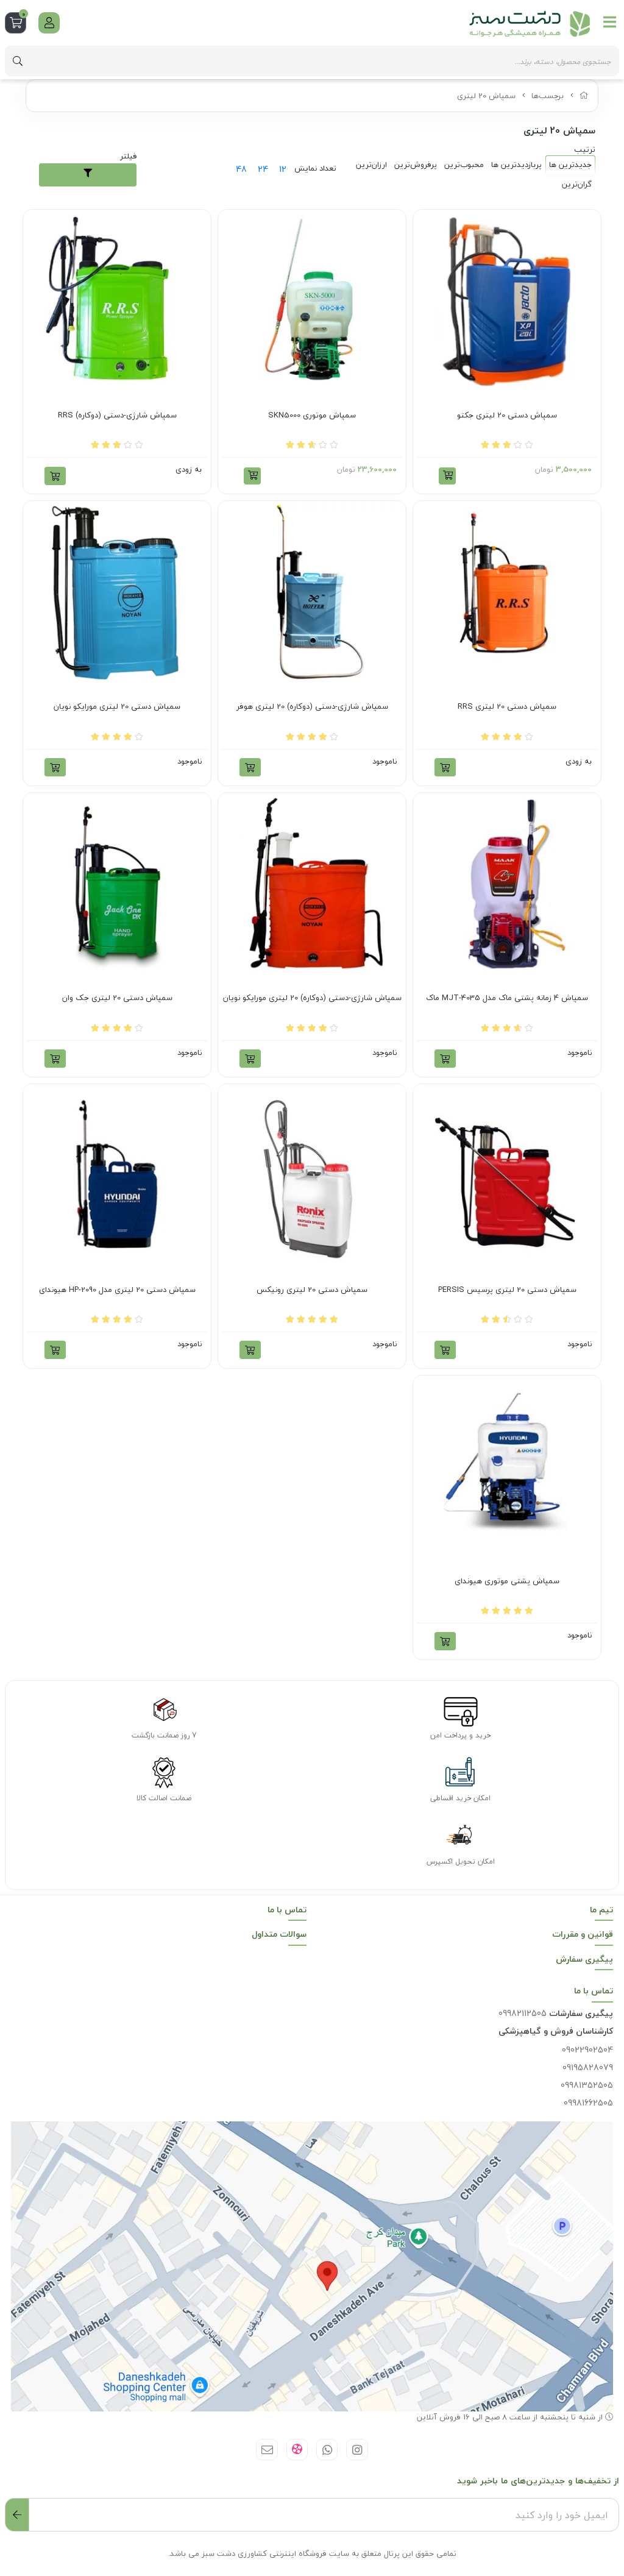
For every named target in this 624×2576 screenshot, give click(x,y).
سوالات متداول (279, 1934)
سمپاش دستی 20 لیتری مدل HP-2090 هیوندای (117, 1290)
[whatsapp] (327, 2450)
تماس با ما (287, 1910)
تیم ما (601, 1910)
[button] (447, 476)
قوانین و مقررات (583, 1934)
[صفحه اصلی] (584, 96)
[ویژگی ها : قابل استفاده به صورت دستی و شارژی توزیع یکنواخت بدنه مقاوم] (312, 887)
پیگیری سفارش (584, 1959)
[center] (18, 61)
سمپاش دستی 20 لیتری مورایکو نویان (117, 707)
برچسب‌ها (548, 96)
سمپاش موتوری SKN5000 (312, 416)
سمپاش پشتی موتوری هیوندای (507, 1581)
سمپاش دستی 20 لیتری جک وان (117, 998)
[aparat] (297, 2450)
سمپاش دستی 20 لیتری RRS (507, 707)
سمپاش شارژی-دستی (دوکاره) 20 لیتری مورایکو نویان (312, 998)
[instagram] (357, 2450)
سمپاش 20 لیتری (486, 96)
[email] (267, 2450)
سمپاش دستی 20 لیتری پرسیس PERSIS (507, 1290)
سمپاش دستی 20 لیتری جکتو (507, 416)
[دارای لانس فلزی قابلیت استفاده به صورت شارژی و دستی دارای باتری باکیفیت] (312, 595)
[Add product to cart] (55, 476)
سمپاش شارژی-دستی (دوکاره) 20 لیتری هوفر (312, 707)
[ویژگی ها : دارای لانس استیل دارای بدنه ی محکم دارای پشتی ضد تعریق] (117, 303)
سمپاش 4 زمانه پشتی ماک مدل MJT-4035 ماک (507, 998)
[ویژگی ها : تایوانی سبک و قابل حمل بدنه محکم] (507, 595)
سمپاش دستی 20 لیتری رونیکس (312, 1290)
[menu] (610, 22)
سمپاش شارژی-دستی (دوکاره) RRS (117, 416)
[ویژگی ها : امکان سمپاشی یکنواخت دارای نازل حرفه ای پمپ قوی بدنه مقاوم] (507, 303)
